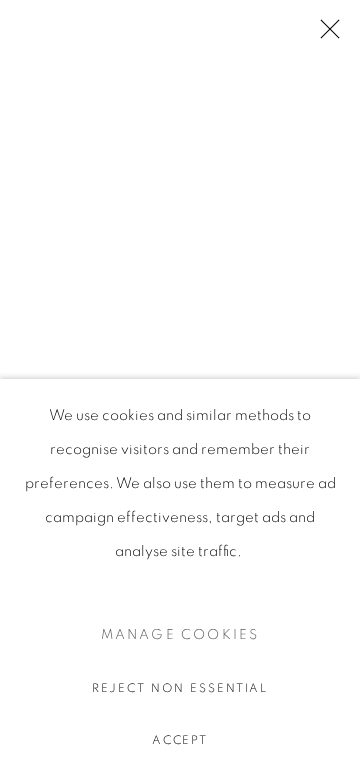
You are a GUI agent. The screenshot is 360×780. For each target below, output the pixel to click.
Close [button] (325, 35)
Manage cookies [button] (180, 635)
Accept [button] (180, 740)
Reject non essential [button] (180, 688)
